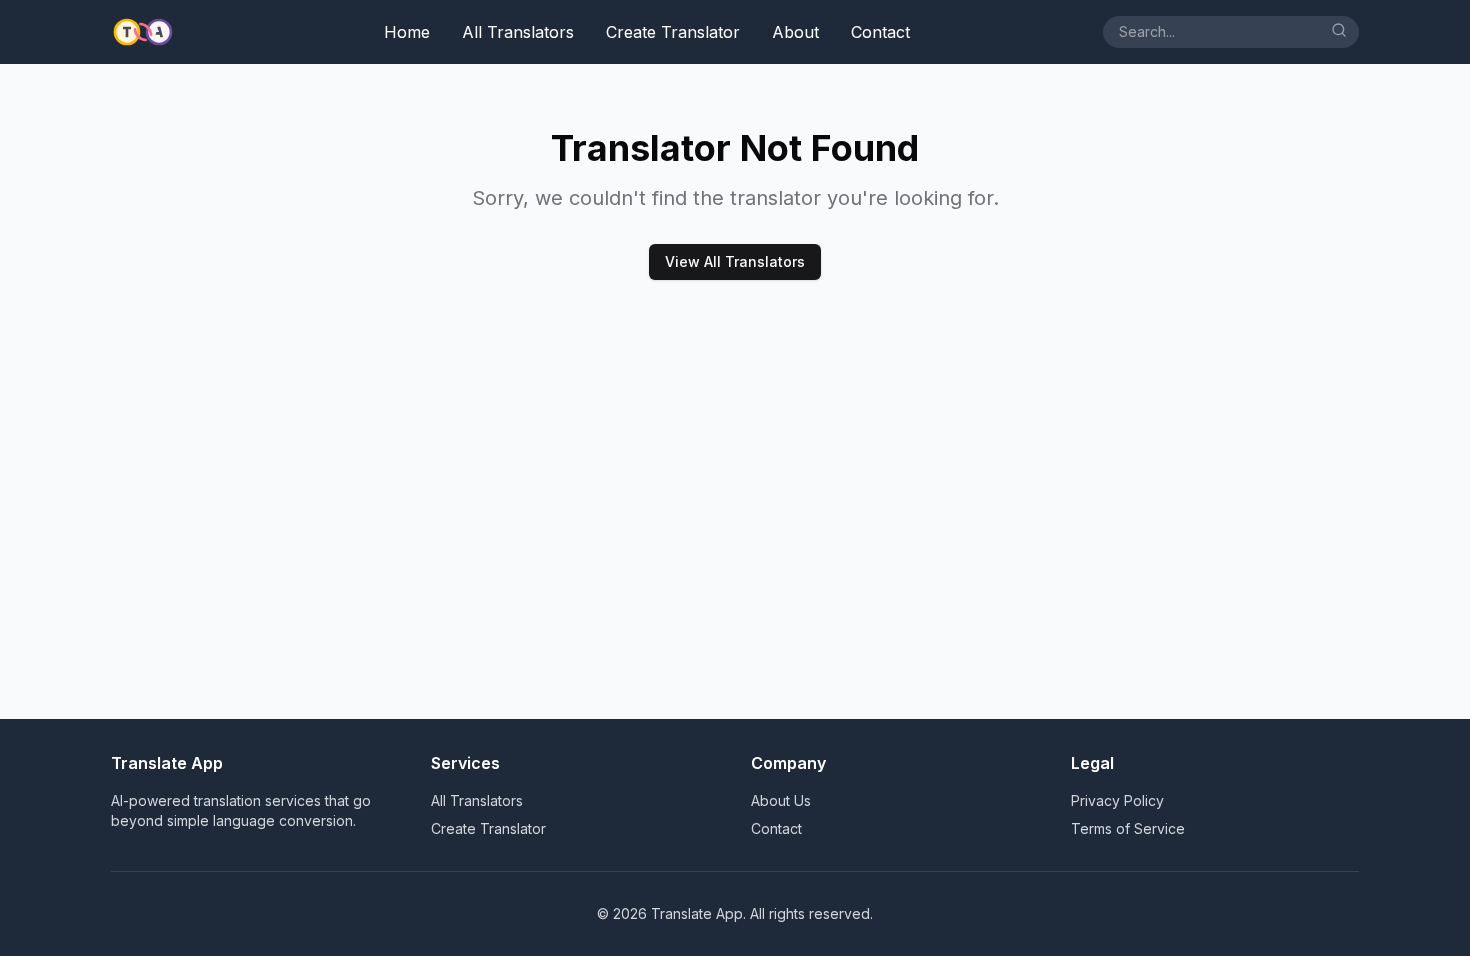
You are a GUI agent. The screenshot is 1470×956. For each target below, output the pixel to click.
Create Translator (673, 32)
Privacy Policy (1117, 800)
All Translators (518, 32)
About (795, 32)
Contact (880, 32)
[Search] (1339, 30)
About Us (781, 800)
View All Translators (735, 261)
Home (407, 32)
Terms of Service (1128, 828)
